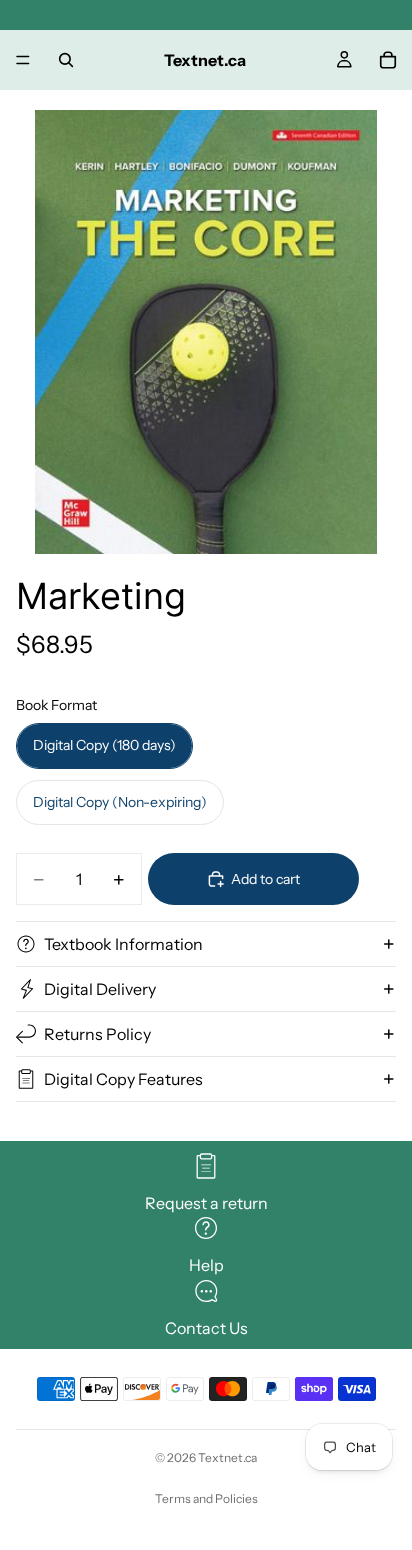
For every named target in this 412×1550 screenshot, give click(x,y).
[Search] (66, 60)
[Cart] (388, 60)
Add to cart (265, 879)
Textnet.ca (227, 1457)
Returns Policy (97, 1034)
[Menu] (23, 60)
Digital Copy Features (123, 1079)
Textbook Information (123, 944)
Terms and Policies (206, 1498)
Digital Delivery (100, 989)
